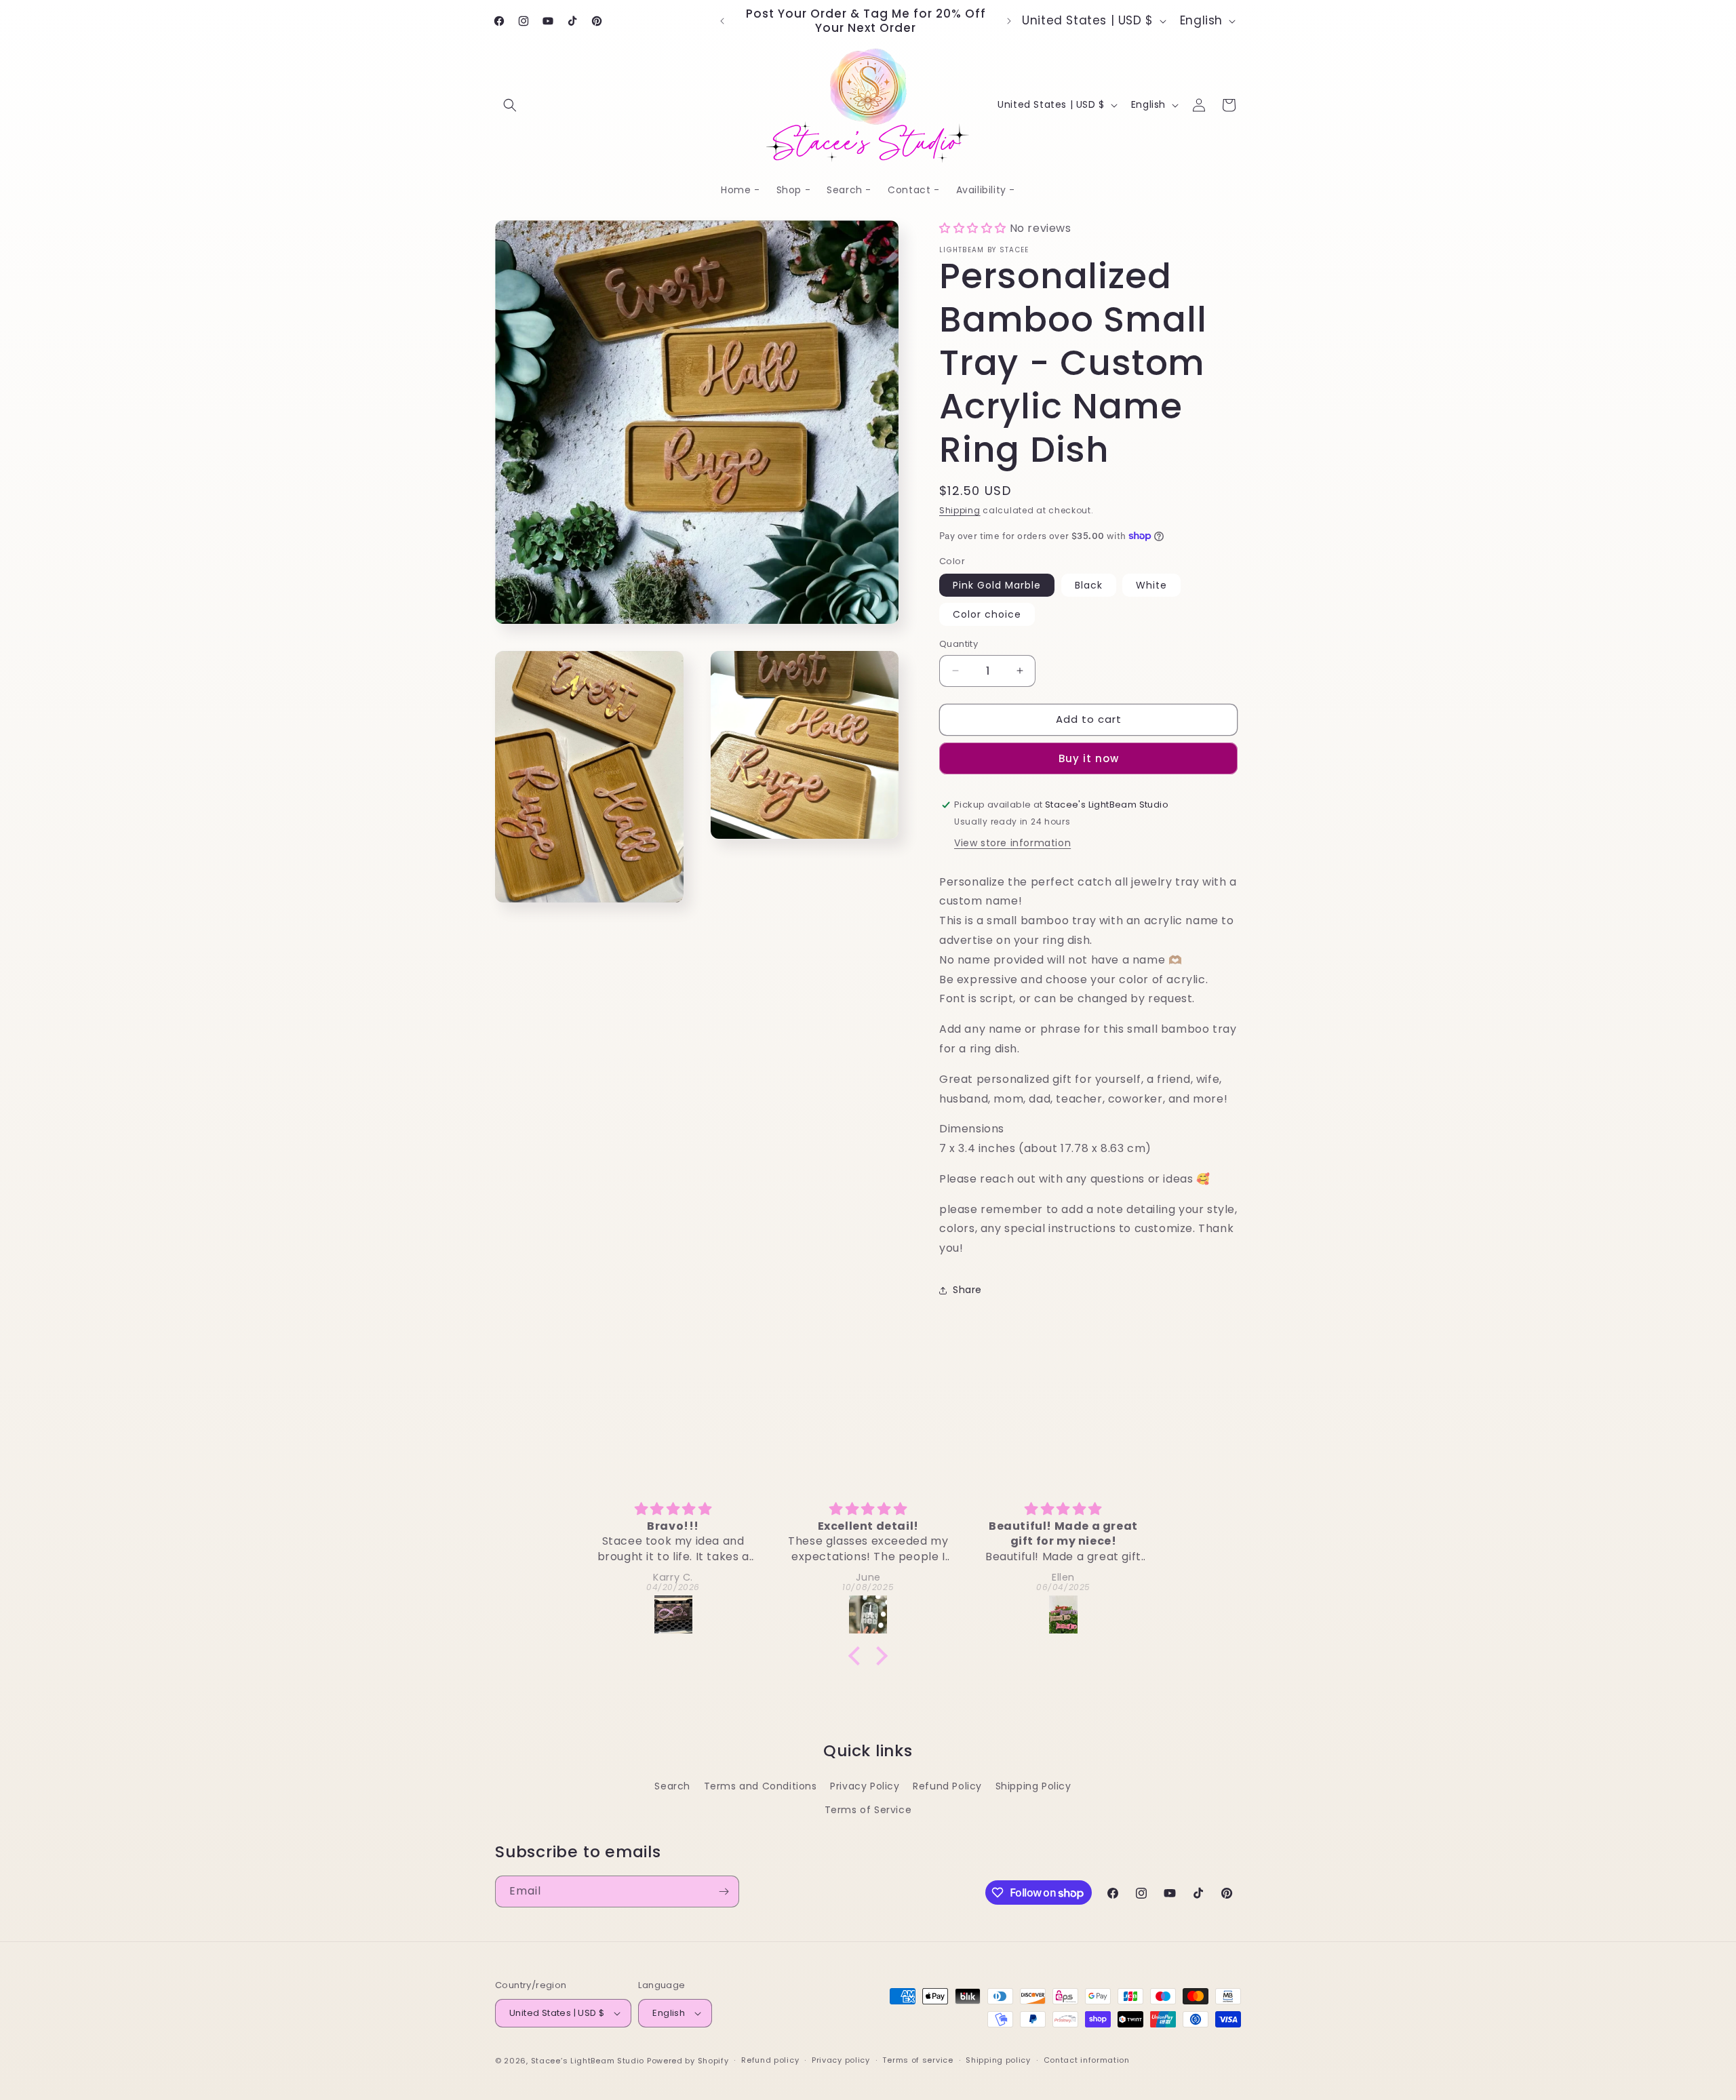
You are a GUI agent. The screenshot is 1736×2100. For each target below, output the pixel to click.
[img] (673, 1509)
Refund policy (770, 2060)
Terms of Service (868, 1810)
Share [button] (967, 1290)
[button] (510, 105)
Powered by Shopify (688, 2061)
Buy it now (1089, 758)
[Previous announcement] (722, 21)
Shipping (960, 510)
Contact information (1087, 2060)
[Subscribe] (724, 1891)
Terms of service (918, 2060)
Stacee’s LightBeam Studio (588, 2061)
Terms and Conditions (761, 1786)
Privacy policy (841, 2060)
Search (672, 1786)
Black (1089, 585)
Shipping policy (998, 2060)
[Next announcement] (1009, 21)
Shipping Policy (1033, 1786)
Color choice (987, 614)
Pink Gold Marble (997, 585)
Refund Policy (947, 1786)
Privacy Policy (865, 1786)
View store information (1012, 843)
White (1151, 585)
